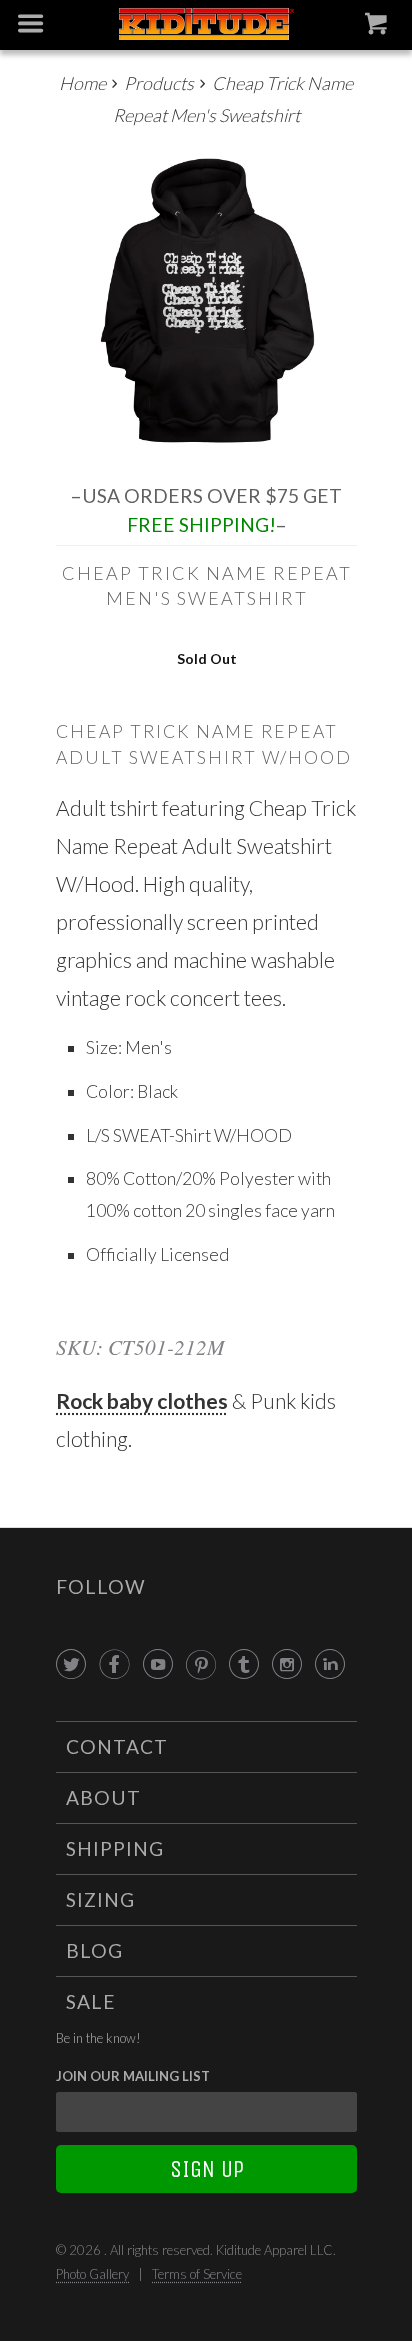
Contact (117, 1746)
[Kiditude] (206, 25)
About (103, 1797)
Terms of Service (197, 2274)
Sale (91, 2001)
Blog (94, 1950)
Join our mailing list (133, 2076)
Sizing (100, 1899)
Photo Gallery (92, 2274)
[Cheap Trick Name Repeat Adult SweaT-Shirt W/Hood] (206, 299)
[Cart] (378, 28)
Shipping (115, 1848)
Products (159, 83)
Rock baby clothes (142, 1400)
